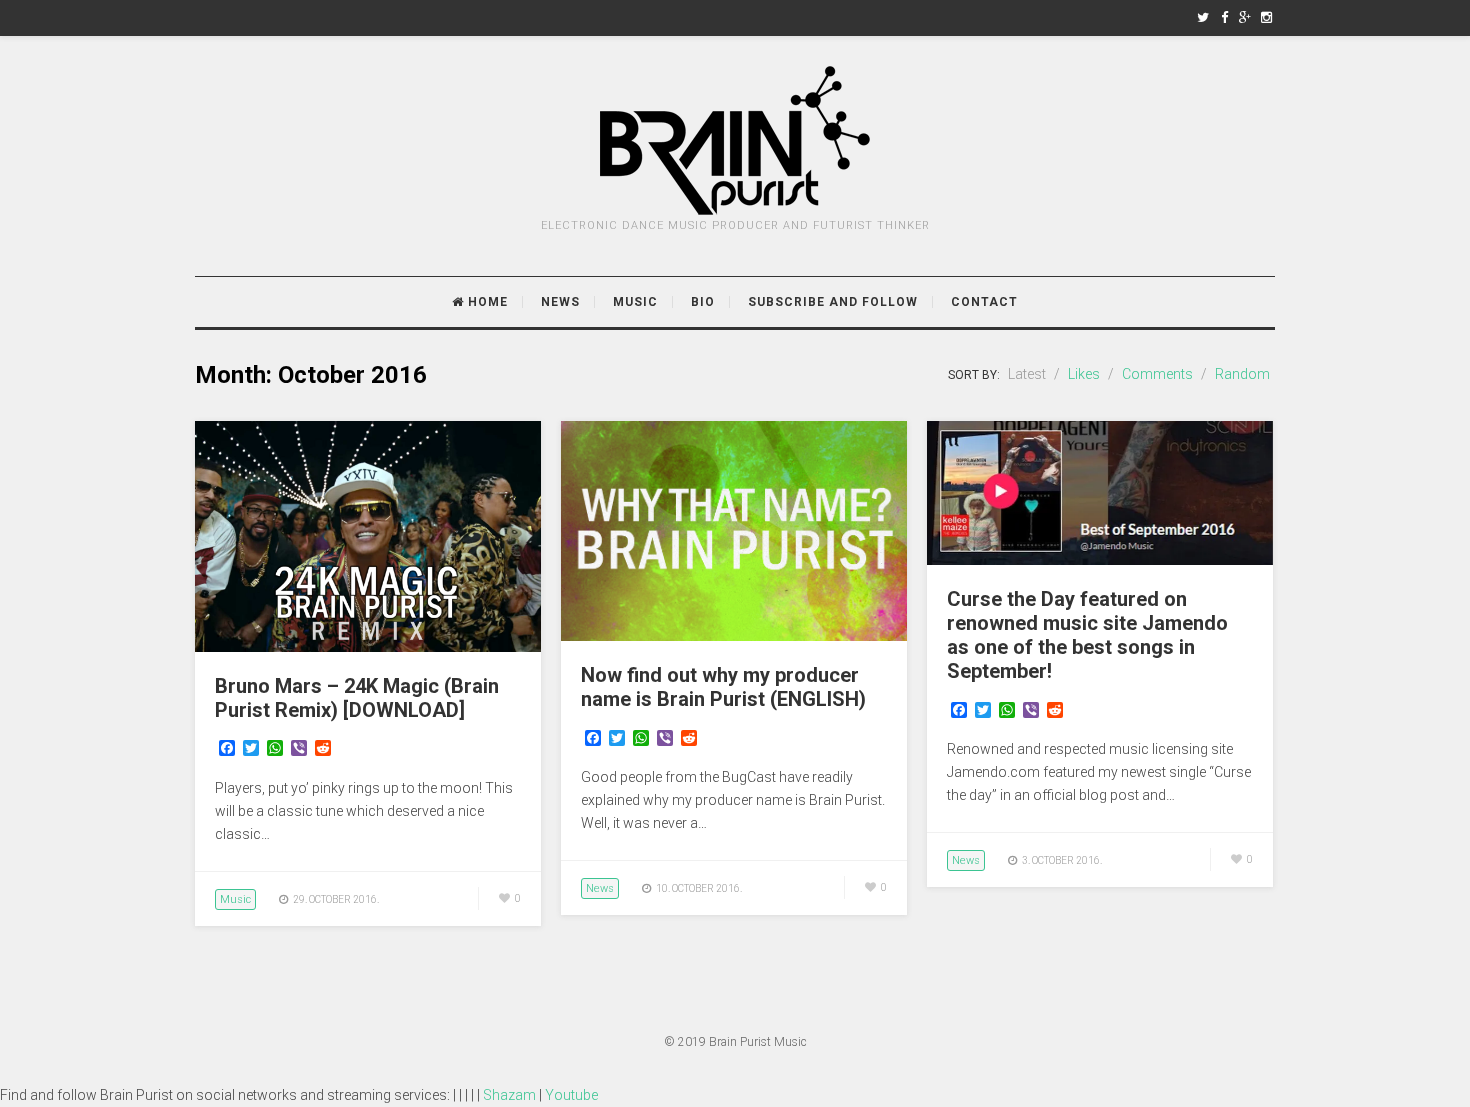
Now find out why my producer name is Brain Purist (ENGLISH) (723, 687)
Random (1242, 374)
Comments (1157, 374)
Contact (984, 302)
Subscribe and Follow (833, 302)
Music (635, 302)
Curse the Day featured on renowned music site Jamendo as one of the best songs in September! (1087, 635)
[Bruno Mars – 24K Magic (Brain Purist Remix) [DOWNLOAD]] (368, 647)
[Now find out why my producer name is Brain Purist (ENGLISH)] (734, 636)
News (560, 302)
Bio (703, 302)
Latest (1027, 374)
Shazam (509, 1095)
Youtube (571, 1095)
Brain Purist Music (758, 1042)
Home (486, 302)
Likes (1084, 374)
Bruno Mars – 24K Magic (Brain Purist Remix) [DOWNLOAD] (357, 698)
